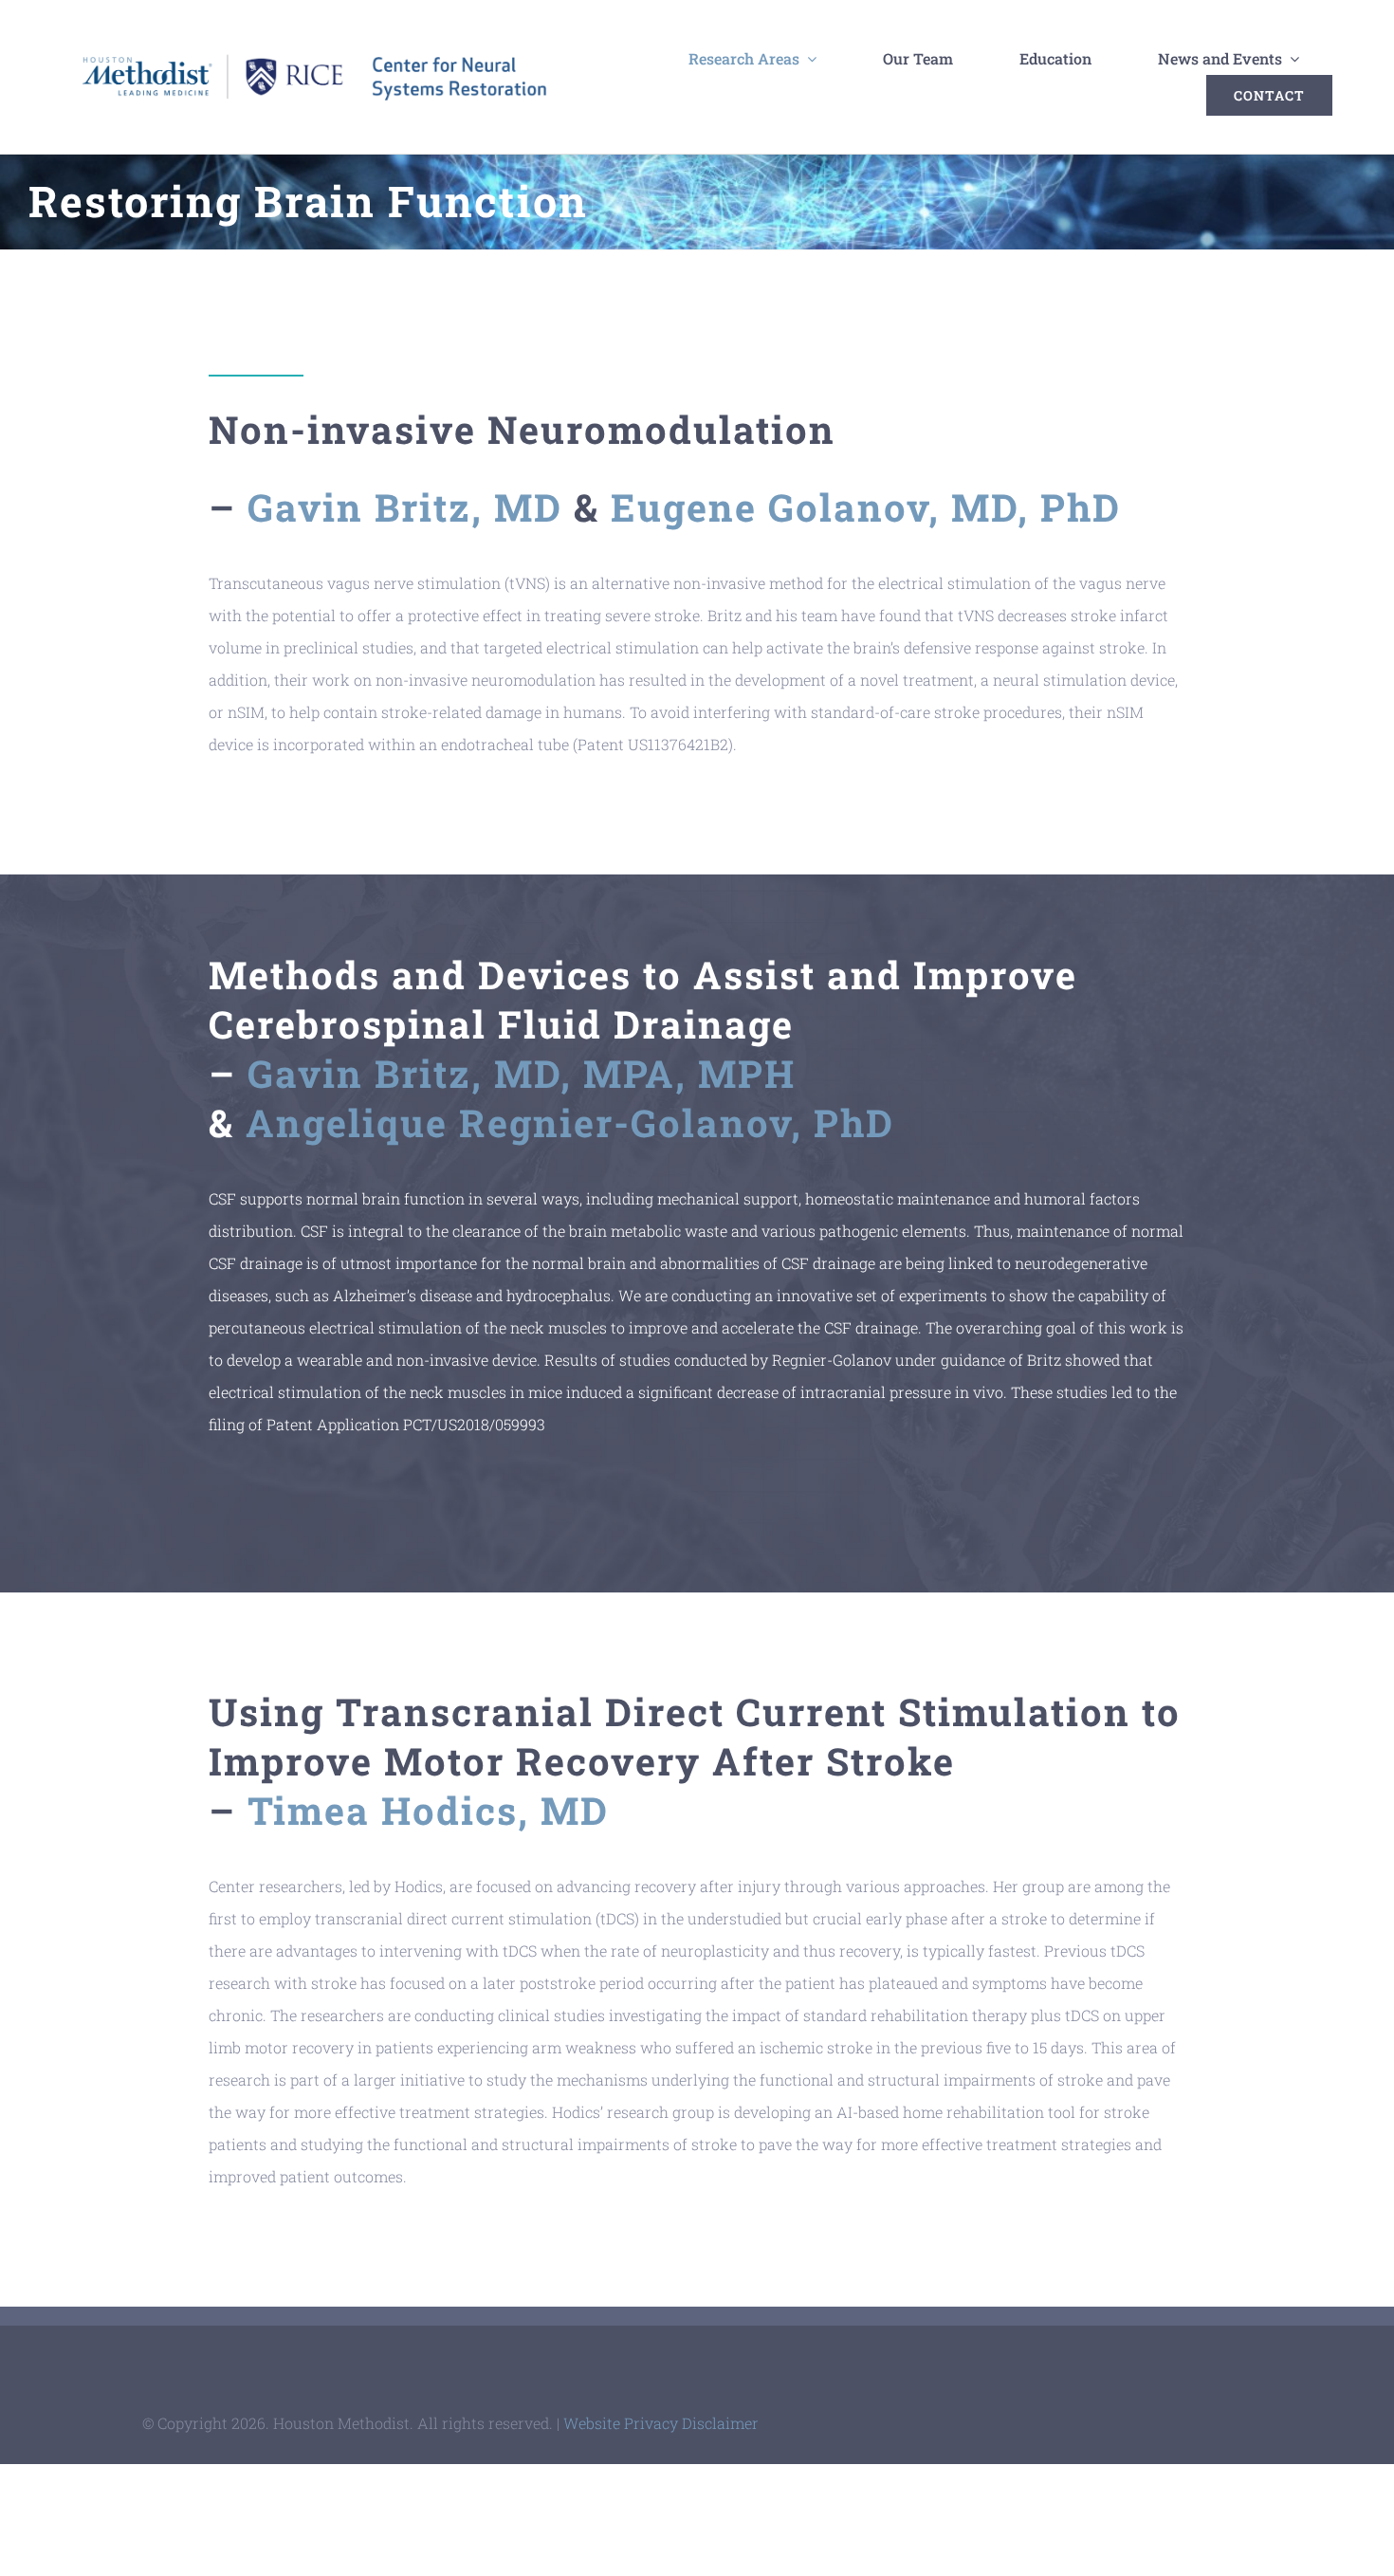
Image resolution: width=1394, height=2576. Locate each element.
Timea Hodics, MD (428, 1810)
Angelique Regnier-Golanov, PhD (570, 1122)
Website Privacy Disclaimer (661, 2423)
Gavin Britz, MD (405, 507)
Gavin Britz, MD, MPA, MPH (522, 1073)
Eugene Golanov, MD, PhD (866, 507)
